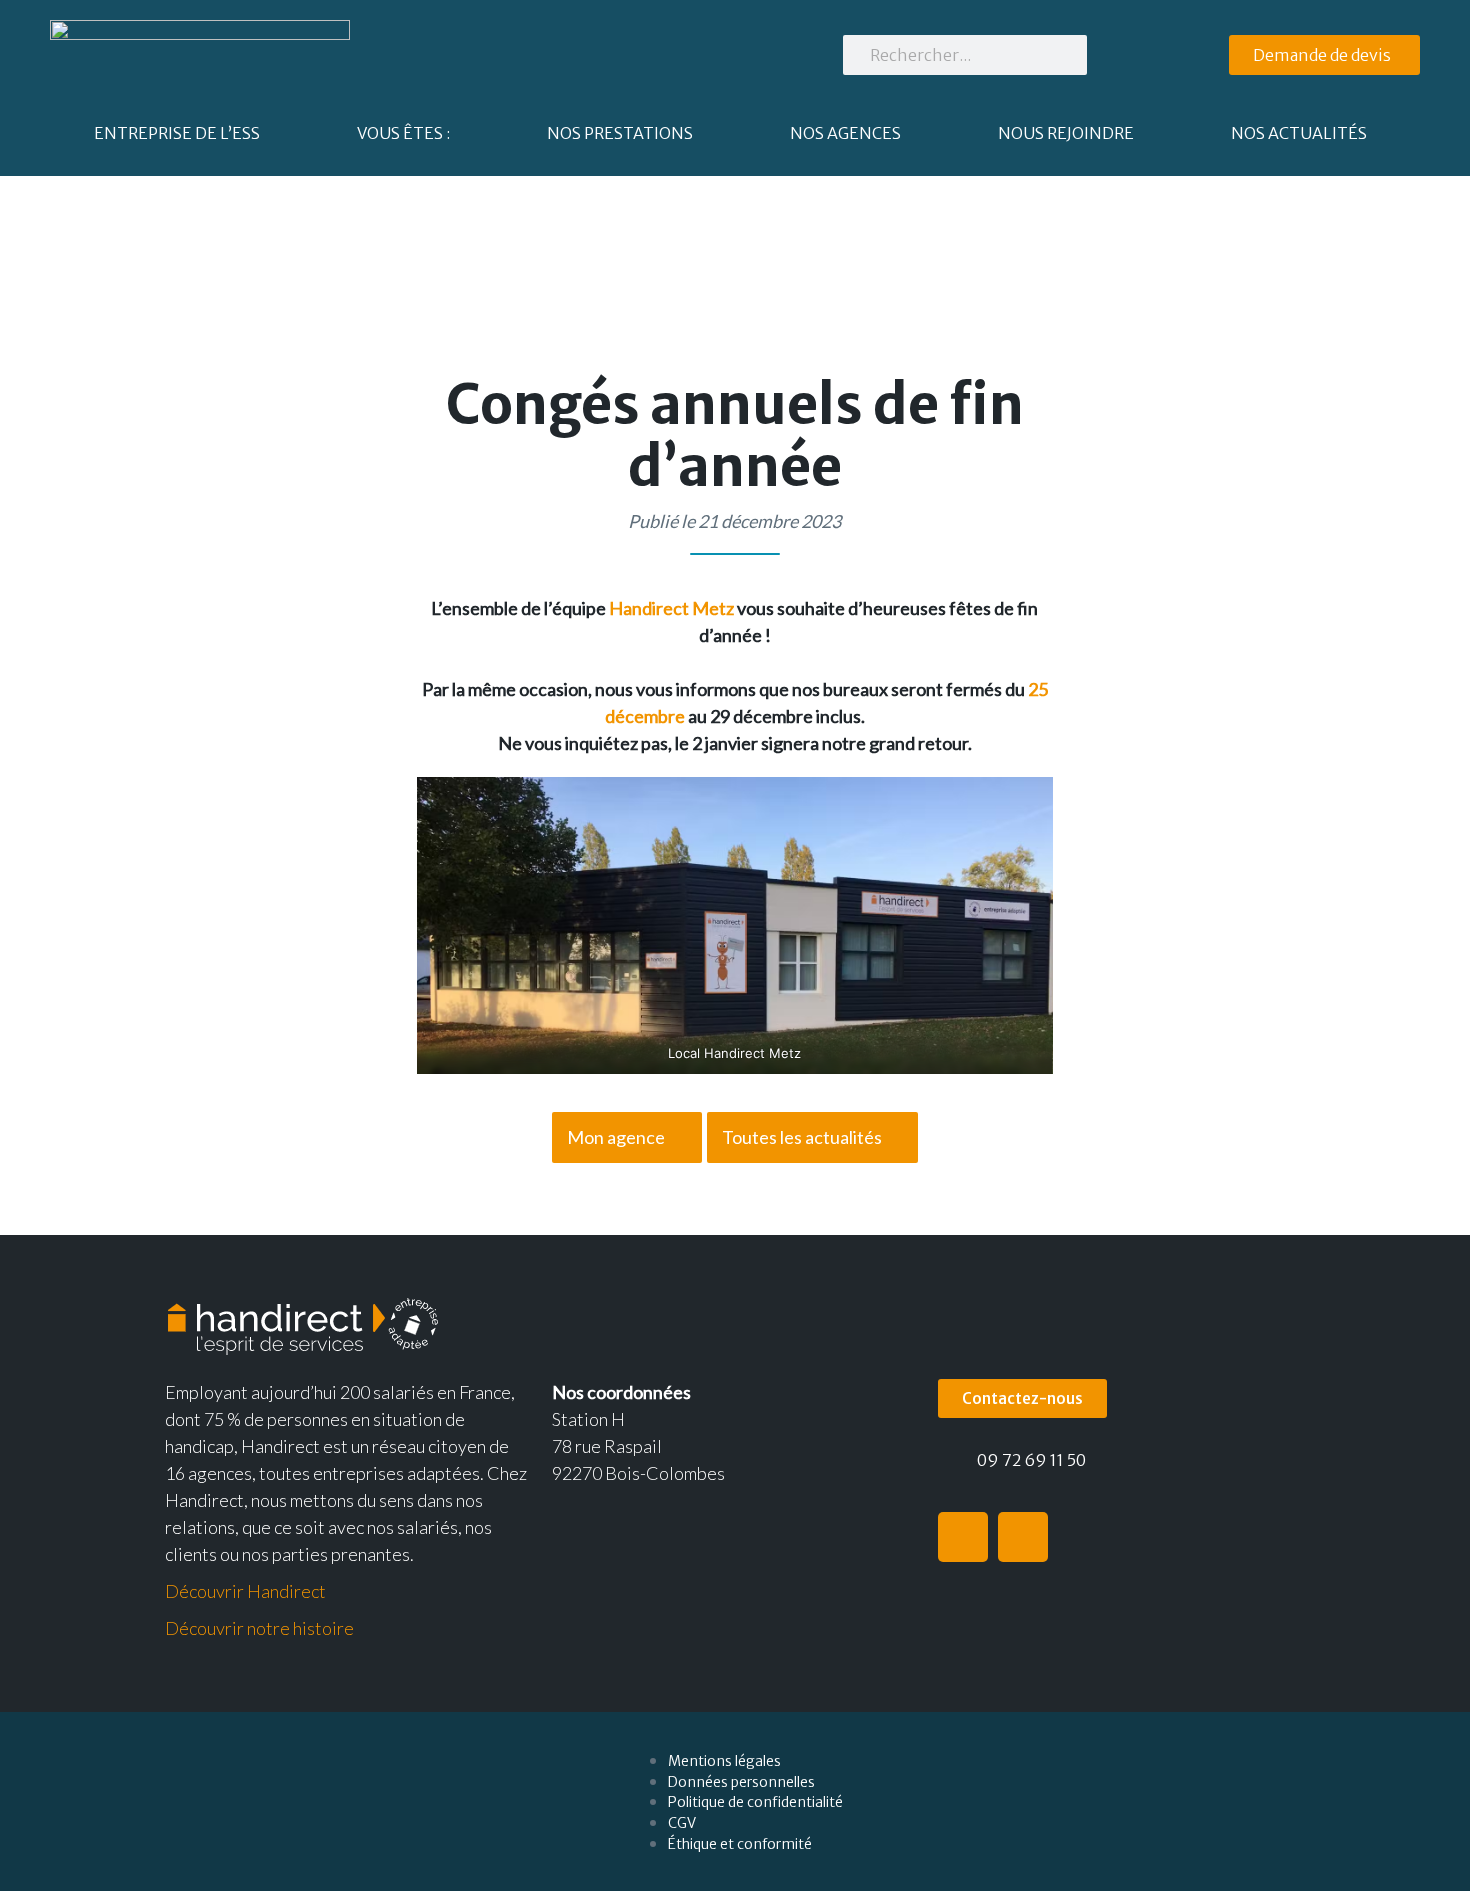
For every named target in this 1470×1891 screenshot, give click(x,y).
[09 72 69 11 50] (950, 1463)
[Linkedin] (963, 1537)
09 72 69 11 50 (1031, 1460)
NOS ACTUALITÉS (1299, 133)
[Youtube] (1023, 1537)
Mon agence (616, 1137)
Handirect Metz (671, 608)
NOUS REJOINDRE (1066, 133)
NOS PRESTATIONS (620, 133)
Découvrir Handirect (245, 1591)
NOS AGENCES (845, 133)
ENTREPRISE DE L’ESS (177, 133)
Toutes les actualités (802, 1137)
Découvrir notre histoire (259, 1628)
